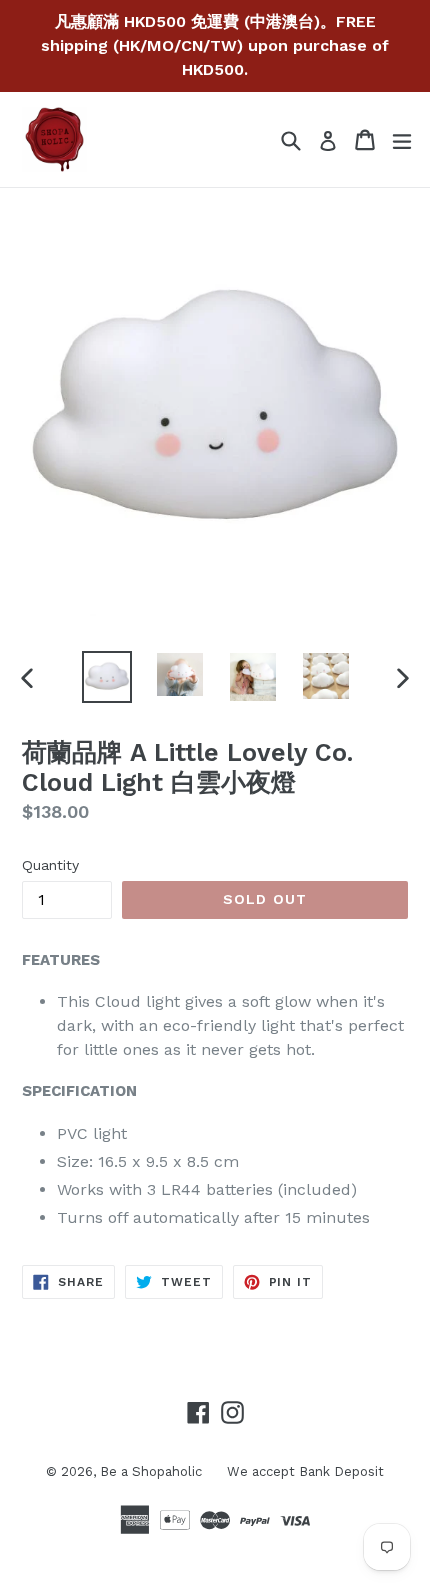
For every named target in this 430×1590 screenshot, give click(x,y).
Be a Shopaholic (151, 1471)
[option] (106, 677)
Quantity (50, 865)
